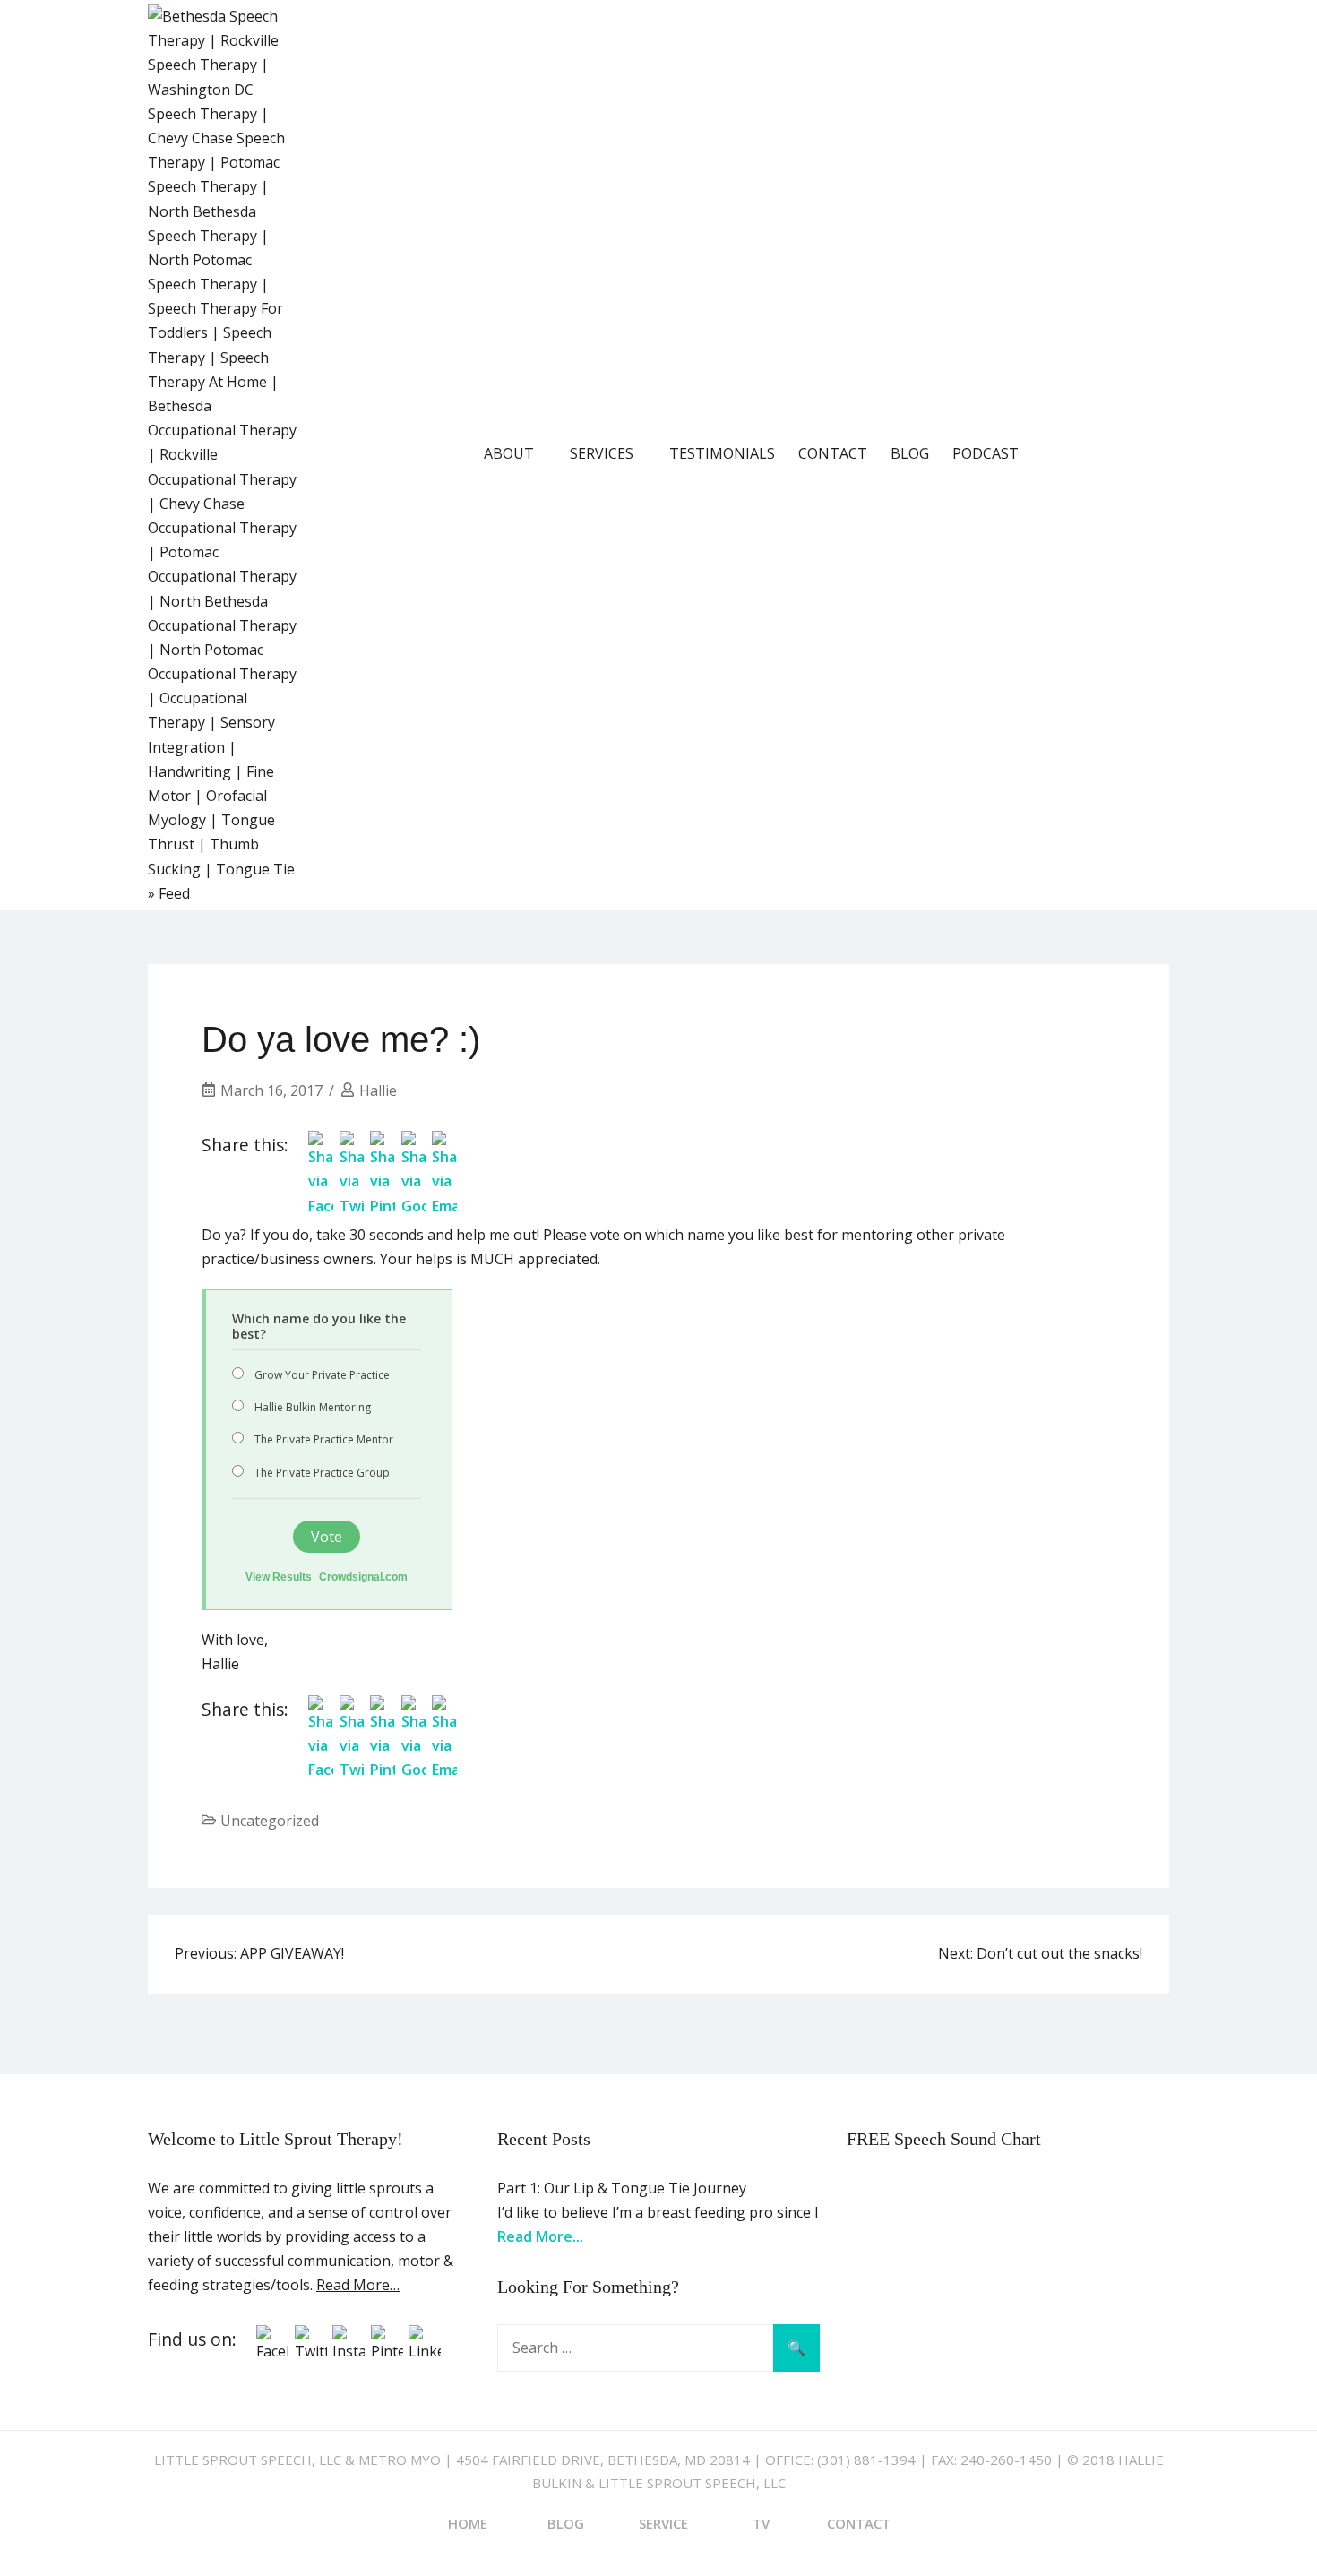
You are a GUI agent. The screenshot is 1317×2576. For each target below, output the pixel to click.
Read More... (540, 2236)
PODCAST (986, 453)
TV (761, 2523)
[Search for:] (658, 2348)
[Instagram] (349, 2351)
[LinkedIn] (425, 2351)
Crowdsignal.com (363, 1577)
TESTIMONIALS (722, 453)
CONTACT (833, 453)
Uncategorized (270, 1821)
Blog (566, 2523)
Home (468, 2523)
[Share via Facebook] (321, 1206)
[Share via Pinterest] (383, 1206)
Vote (327, 1537)
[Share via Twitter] (352, 1206)
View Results (279, 1577)
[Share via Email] (444, 1206)
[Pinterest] (387, 2351)
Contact (859, 2523)
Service (663, 2523)
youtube (1106, 453)
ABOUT (509, 453)
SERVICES (602, 453)
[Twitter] (311, 2351)
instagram (1156, 453)
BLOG (910, 453)
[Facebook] (272, 2351)
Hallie (378, 1090)
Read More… (358, 2285)
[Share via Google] (414, 1206)
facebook (1055, 453)
